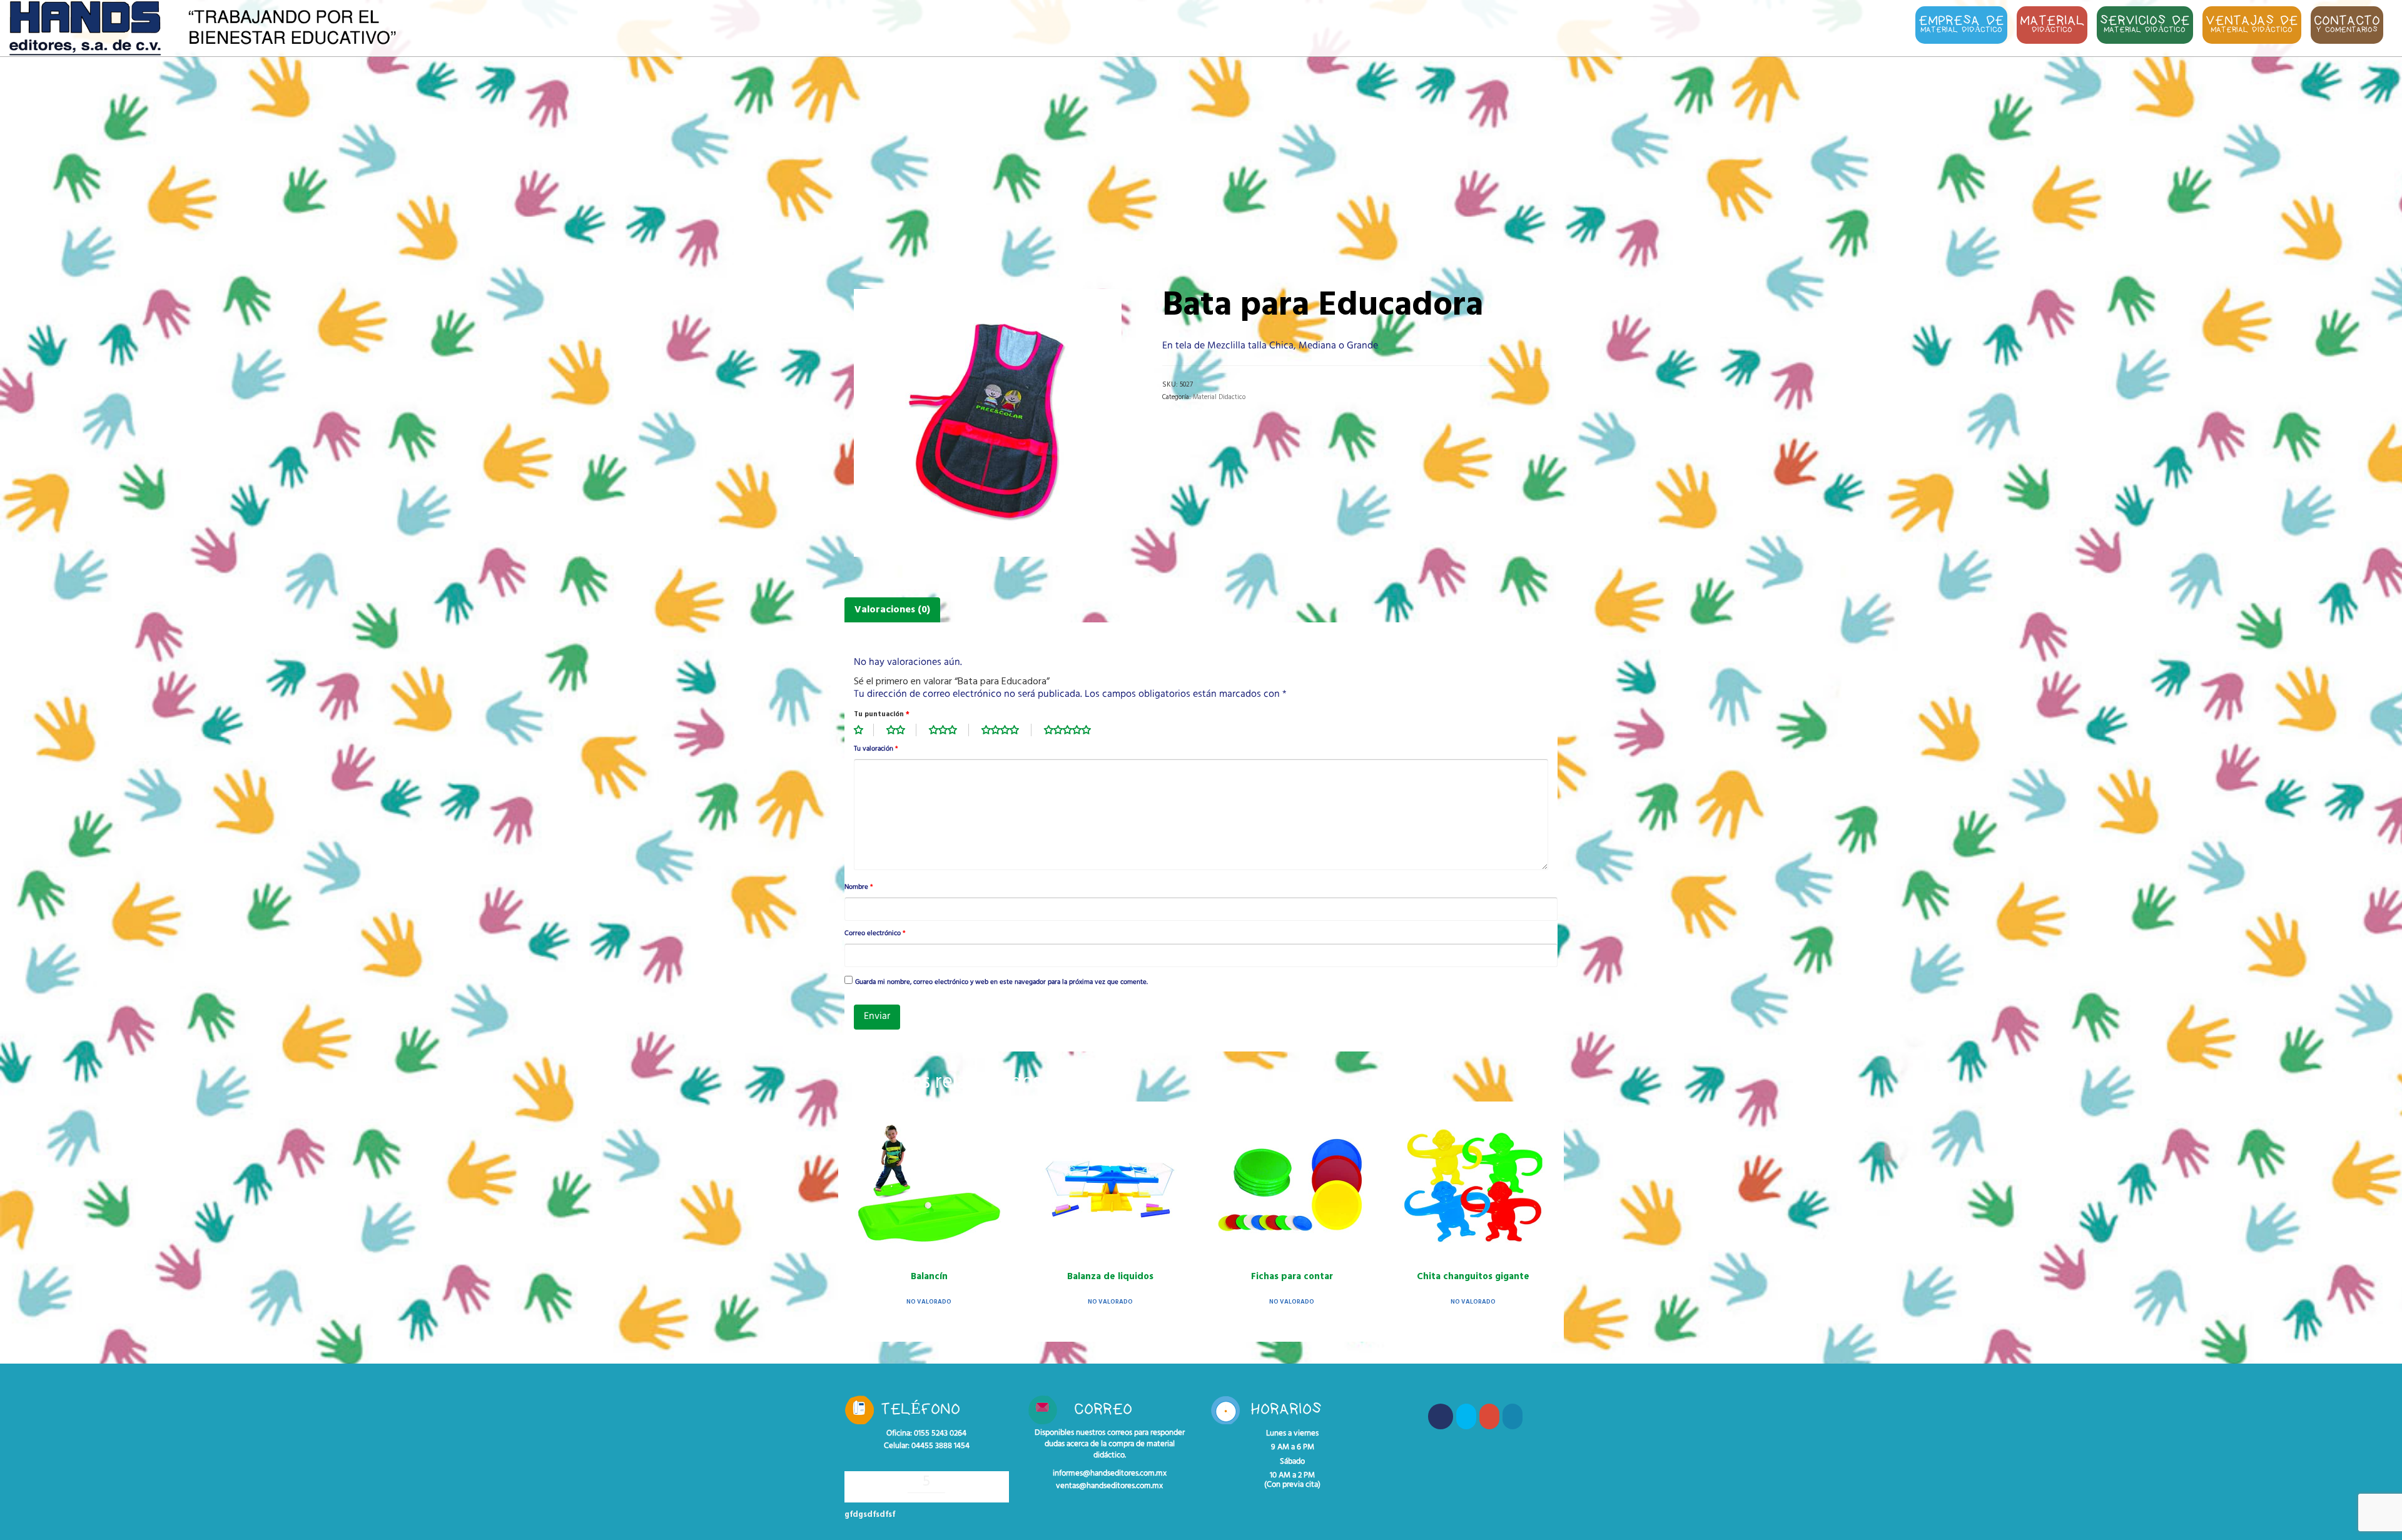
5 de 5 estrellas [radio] (1074, 730)
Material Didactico (1219, 397)
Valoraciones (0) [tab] (892, 610)
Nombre (859, 888)
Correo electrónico (875, 934)
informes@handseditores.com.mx (1110, 1474)
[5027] (988, 423)
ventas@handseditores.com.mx (1109, 1486)
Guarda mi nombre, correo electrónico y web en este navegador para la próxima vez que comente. (1001, 983)
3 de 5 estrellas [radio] (949, 730)
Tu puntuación (882, 714)
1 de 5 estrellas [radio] (864, 730)
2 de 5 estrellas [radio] (901, 730)
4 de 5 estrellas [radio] (1006, 730)
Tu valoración (876, 749)
